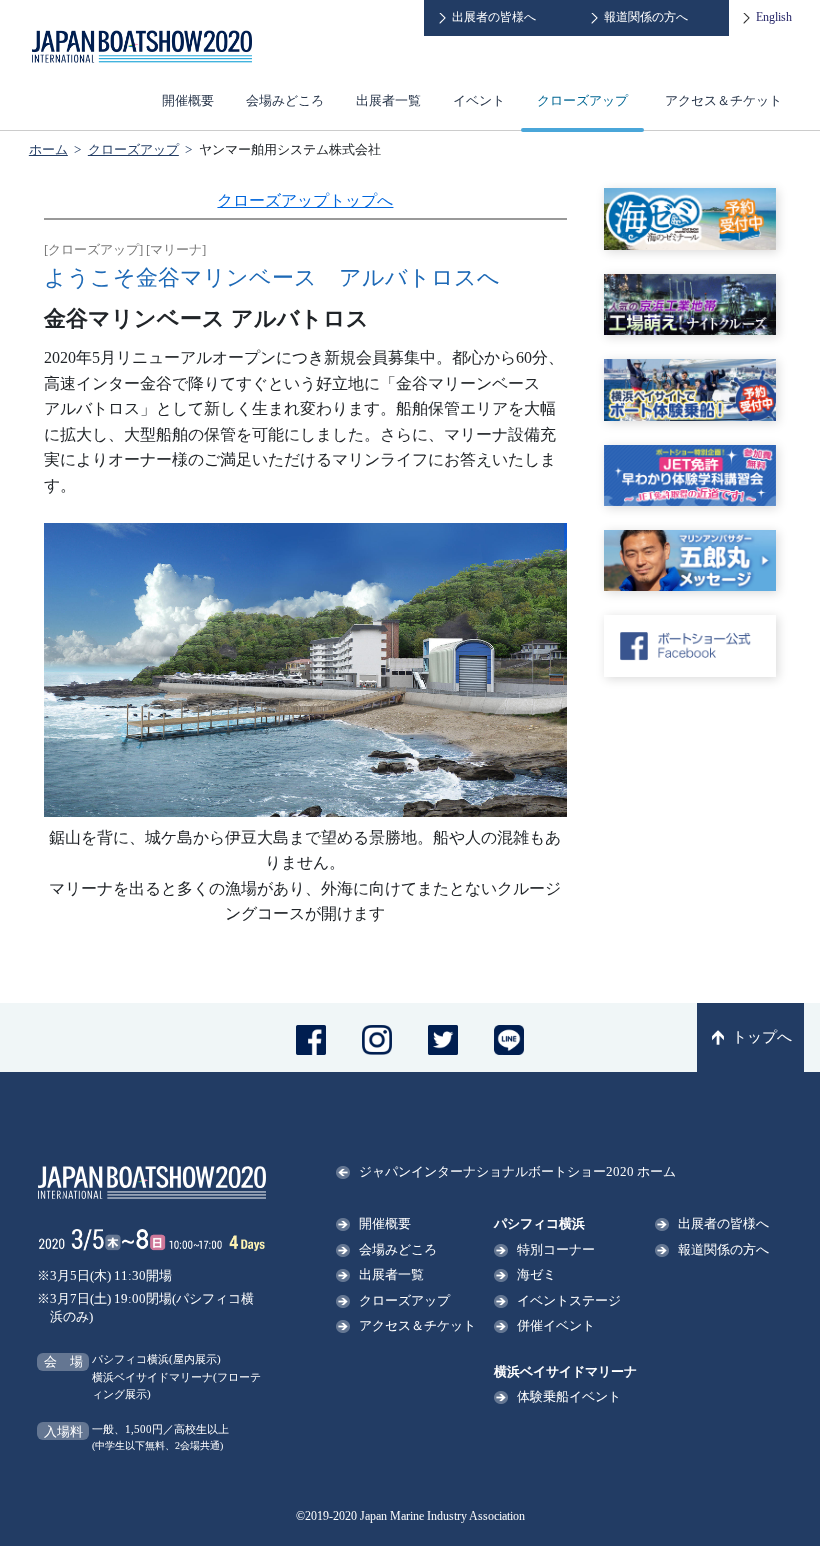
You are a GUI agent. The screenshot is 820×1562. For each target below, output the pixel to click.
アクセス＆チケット (723, 100)
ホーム (48, 149)
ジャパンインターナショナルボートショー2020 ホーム (517, 1171)
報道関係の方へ (646, 17)
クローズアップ (582, 100)
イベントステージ (569, 1300)
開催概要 (188, 100)
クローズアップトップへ (305, 200)
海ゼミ (536, 1274)
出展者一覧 (388, 100)
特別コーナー (556, 1249)
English (774, 17)
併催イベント (556, 1325)
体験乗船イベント (569, 1396)
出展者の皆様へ (494, 17)
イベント (479, 100)
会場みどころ (285, 100)
